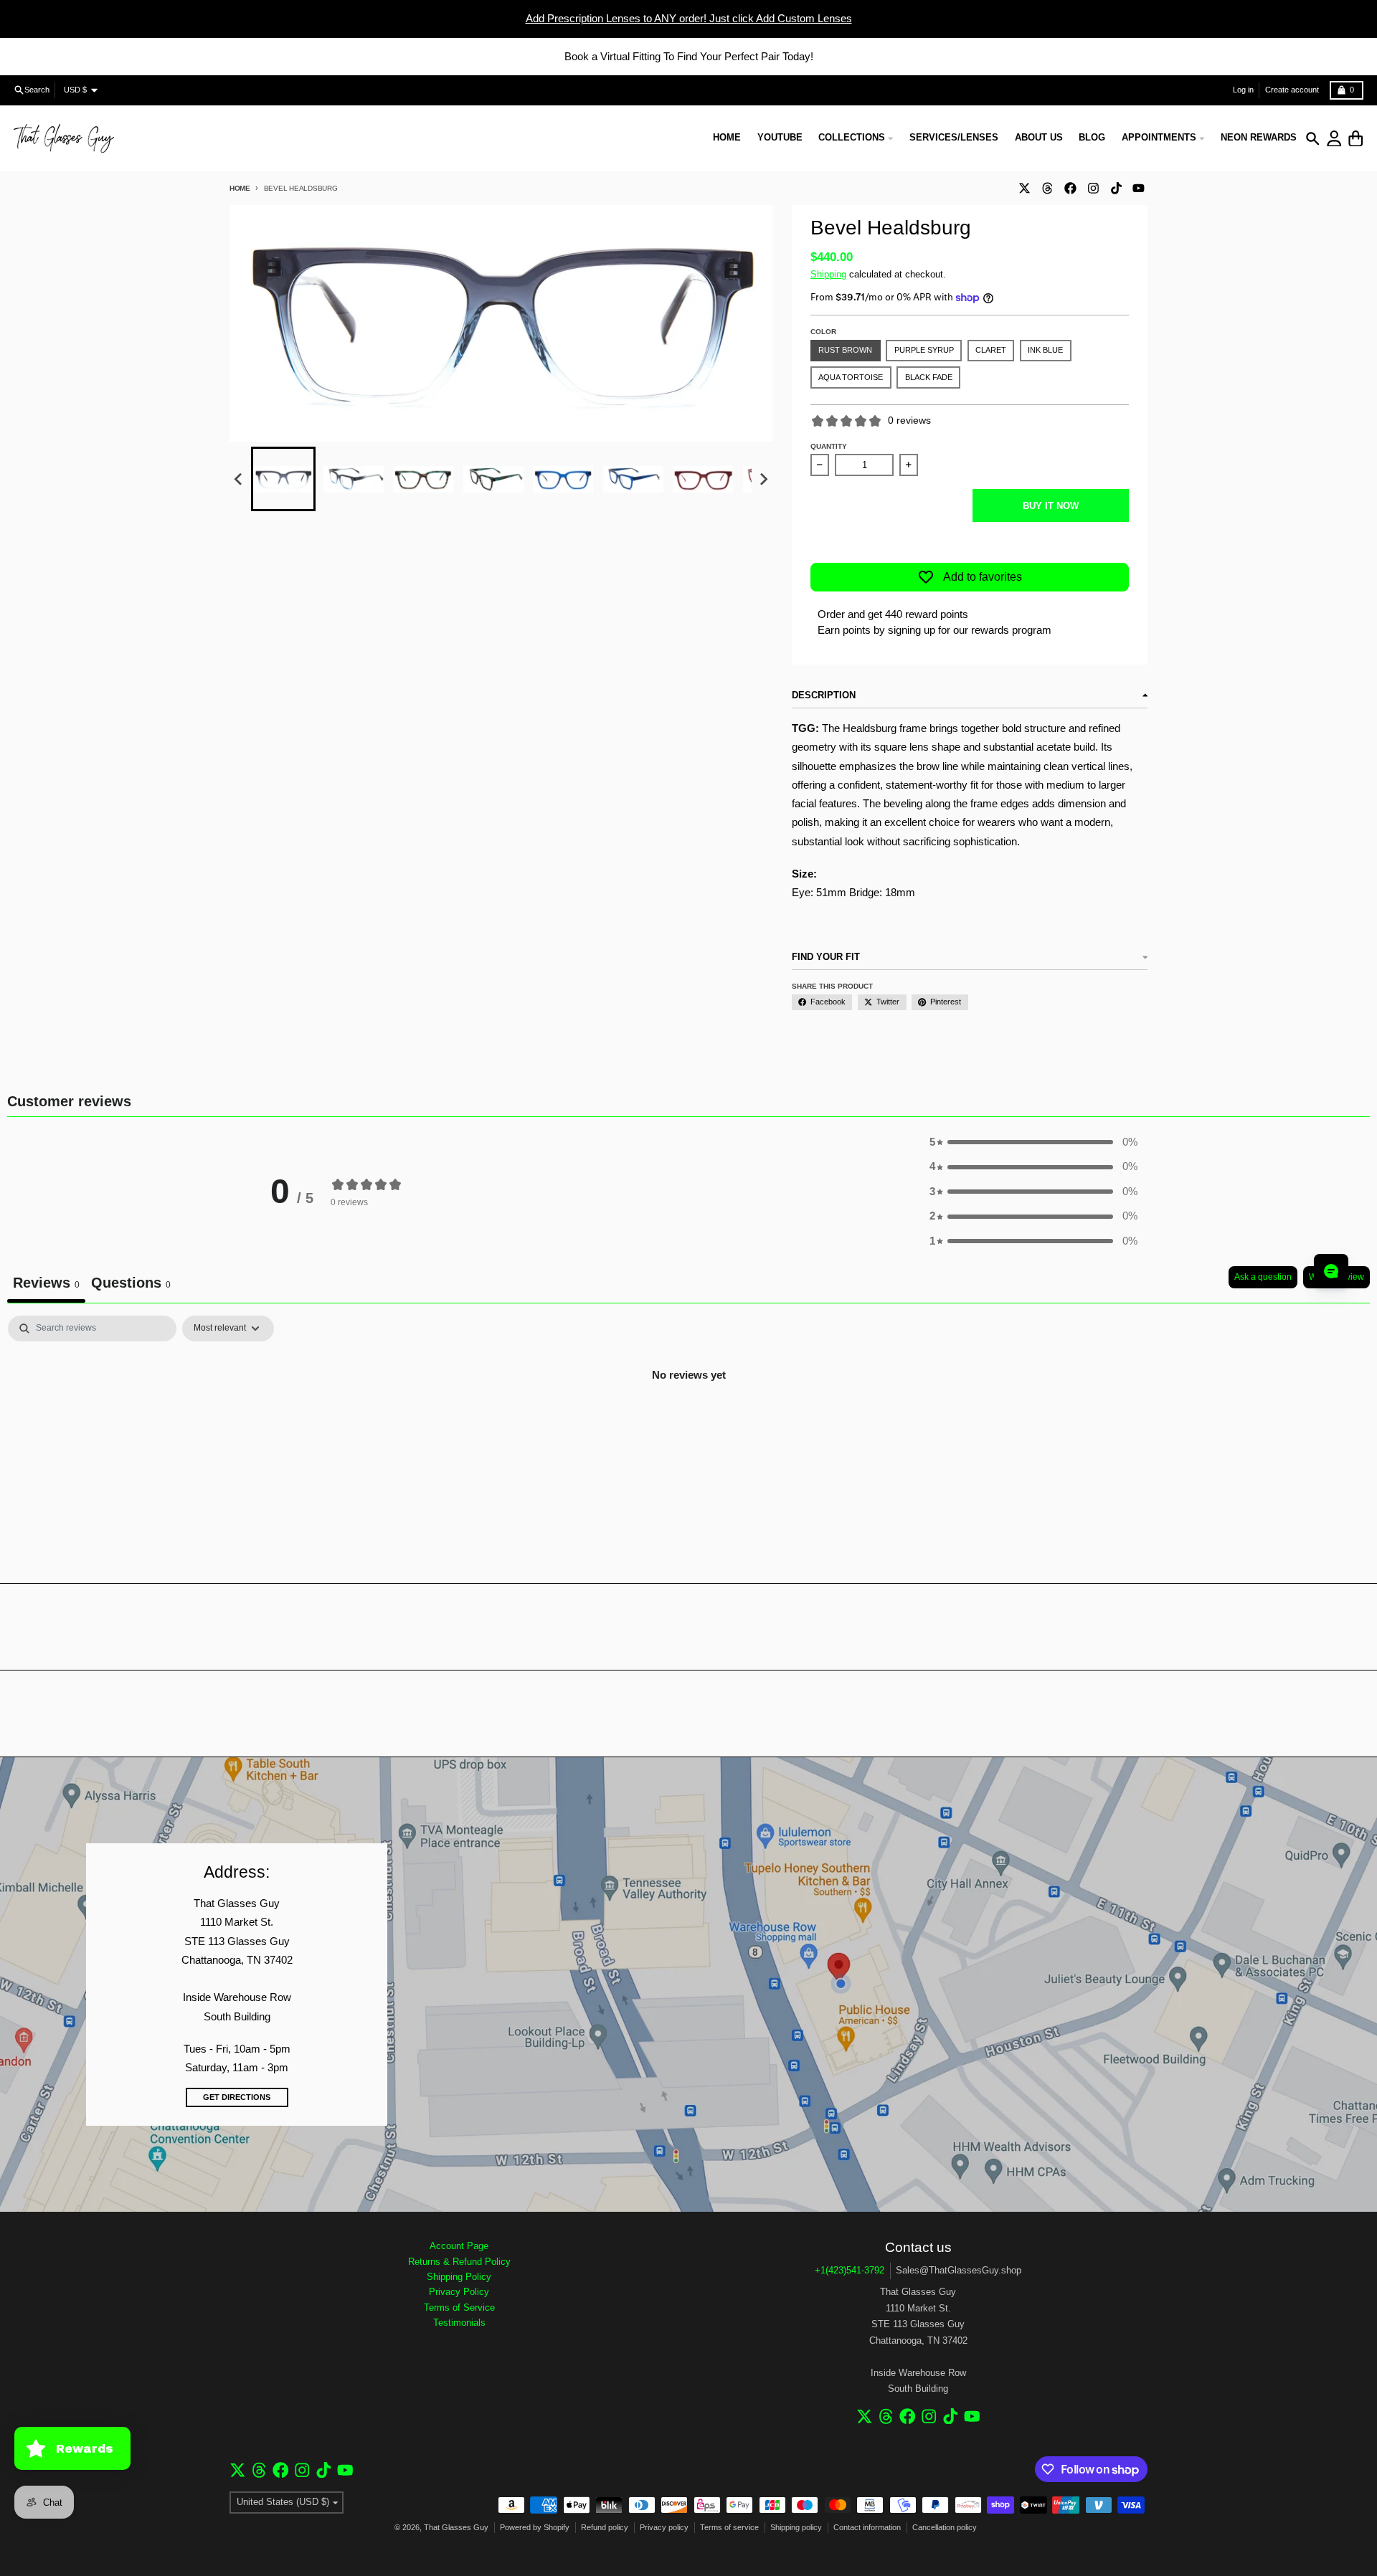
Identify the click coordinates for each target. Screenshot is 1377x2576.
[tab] (131, 1284)
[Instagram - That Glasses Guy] (1093, 188)
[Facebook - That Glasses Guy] (1070, 188)
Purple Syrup (924, 350)
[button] (283, 479)
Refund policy (605, 2527)
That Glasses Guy (456, 2527)
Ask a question (1263, 1277)
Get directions (237, 2097)
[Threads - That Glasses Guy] (1047, 188)
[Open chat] (1331, 1271)
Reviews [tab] (46, 1283)
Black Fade (929, 377)
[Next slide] (763, 480)
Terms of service (729, 2527)
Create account (1292, 90)
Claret (991, 350)
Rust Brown (845, 350)
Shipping (828, 274)
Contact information (867, 2527)
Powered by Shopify (535, 2527)
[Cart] (1356, 139)
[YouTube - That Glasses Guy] (1139, 188)
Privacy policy (664, 2527)
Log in (1243, 90)
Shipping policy (796, 2527)
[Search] (1313, 139)
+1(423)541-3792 (850, 2270)
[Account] (1334, 139)
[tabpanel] (688, 1424)
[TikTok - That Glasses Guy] (1116, 188)
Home (240, 188)
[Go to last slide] (239, 480)
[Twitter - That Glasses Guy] (1024, 188)
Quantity (829, 446)
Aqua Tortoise (851, 377)
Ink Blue (1045, 350)
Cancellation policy (945, 2527)
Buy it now (1051, 506)
